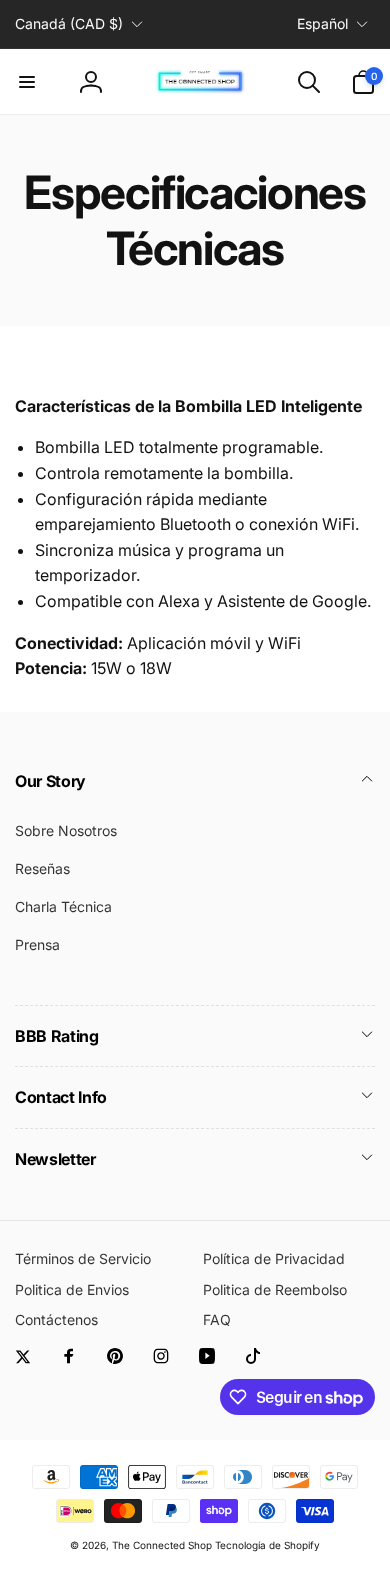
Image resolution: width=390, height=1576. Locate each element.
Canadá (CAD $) (69, 23)
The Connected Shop (162, 1545)
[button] (27, 82)
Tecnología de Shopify (267, 1545)
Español (322, 23)
